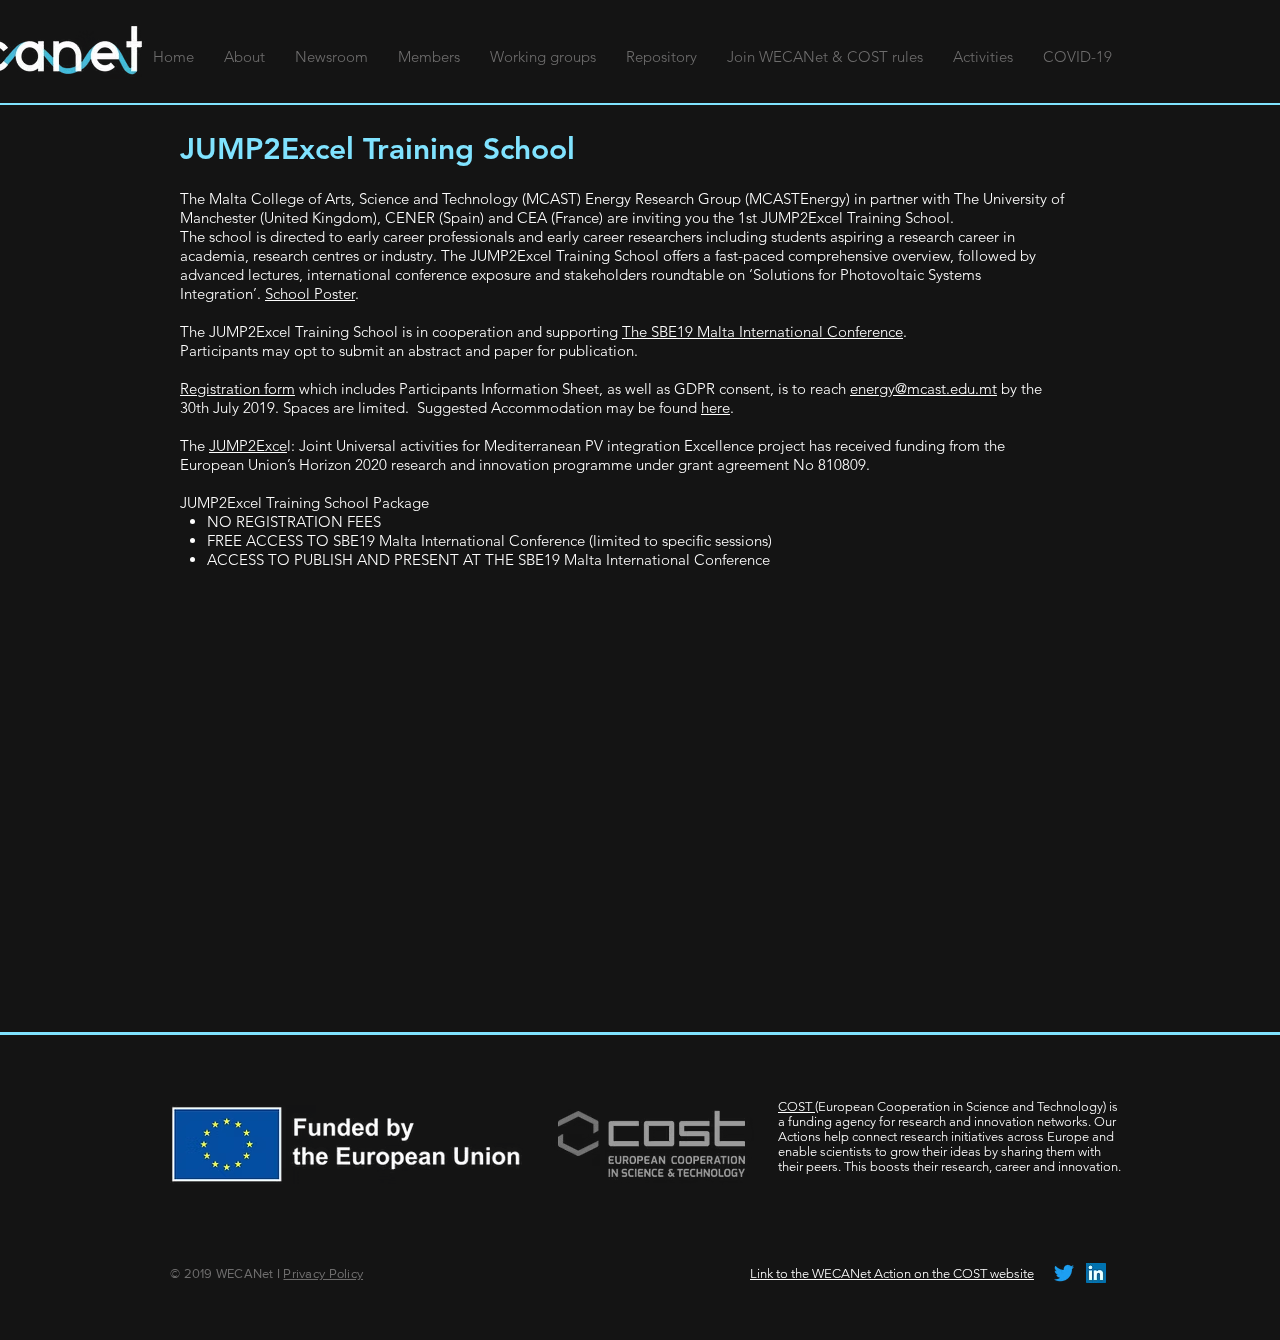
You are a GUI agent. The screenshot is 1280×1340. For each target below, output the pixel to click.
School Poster (310, 293)
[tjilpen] (1064, 1273)
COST (796, 1106)
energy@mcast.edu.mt (923, 388)
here (715, 407)
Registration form (237, 388)
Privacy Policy (323, 1273)
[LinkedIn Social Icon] (1096, 1273)
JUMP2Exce (248, 445)
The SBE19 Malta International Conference (762, 331)
